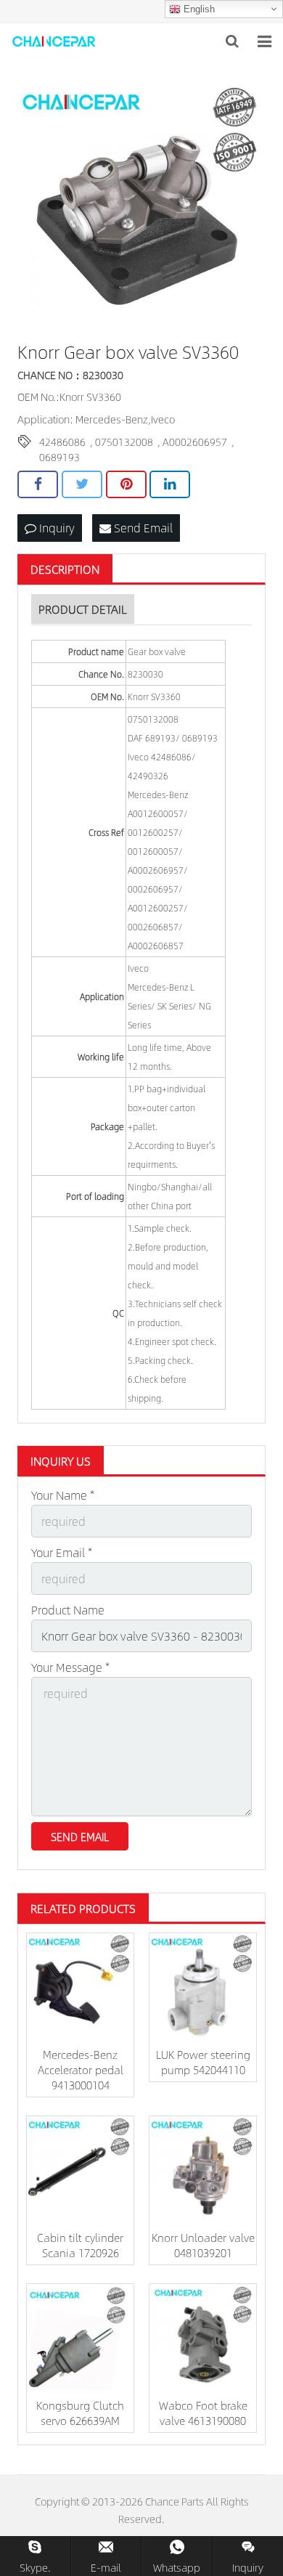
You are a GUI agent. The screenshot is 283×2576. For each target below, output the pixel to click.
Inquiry (56, 528)
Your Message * (70, 1667)
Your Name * (63, 1495)
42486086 (62, 442)
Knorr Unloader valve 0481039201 (203, 2245)
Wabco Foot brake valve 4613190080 (203, 2413)
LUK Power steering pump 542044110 (203, 2062)
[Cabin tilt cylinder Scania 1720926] (80, 2170)
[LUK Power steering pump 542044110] (203, 1987)
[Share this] (38, 484)
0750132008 (124, 442)
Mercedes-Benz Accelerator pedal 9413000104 (81, 2069)
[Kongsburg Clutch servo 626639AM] (80, 2337)
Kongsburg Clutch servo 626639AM (80, 2413)
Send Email (142, 528)
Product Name (68, 1610)
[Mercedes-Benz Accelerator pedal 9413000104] (80, 1987)
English (198, 9)
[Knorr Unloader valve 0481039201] (203, 2170)
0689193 (60, 457)
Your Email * (62, 1552)
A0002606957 (195, 442)
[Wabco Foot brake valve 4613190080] (203, 2337)
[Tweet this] (82, 484)
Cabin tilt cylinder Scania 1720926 (80, 2245)
